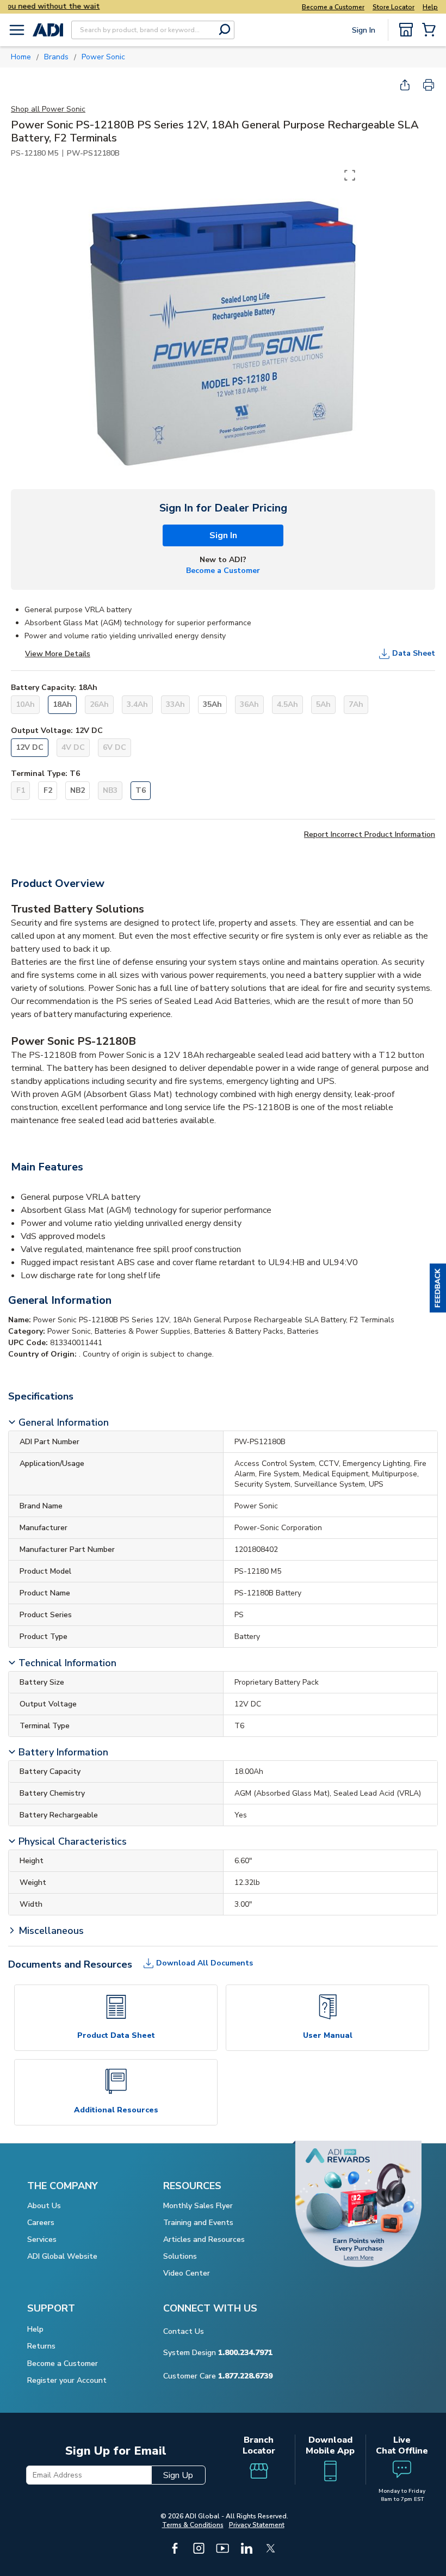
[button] (438, 1288)
